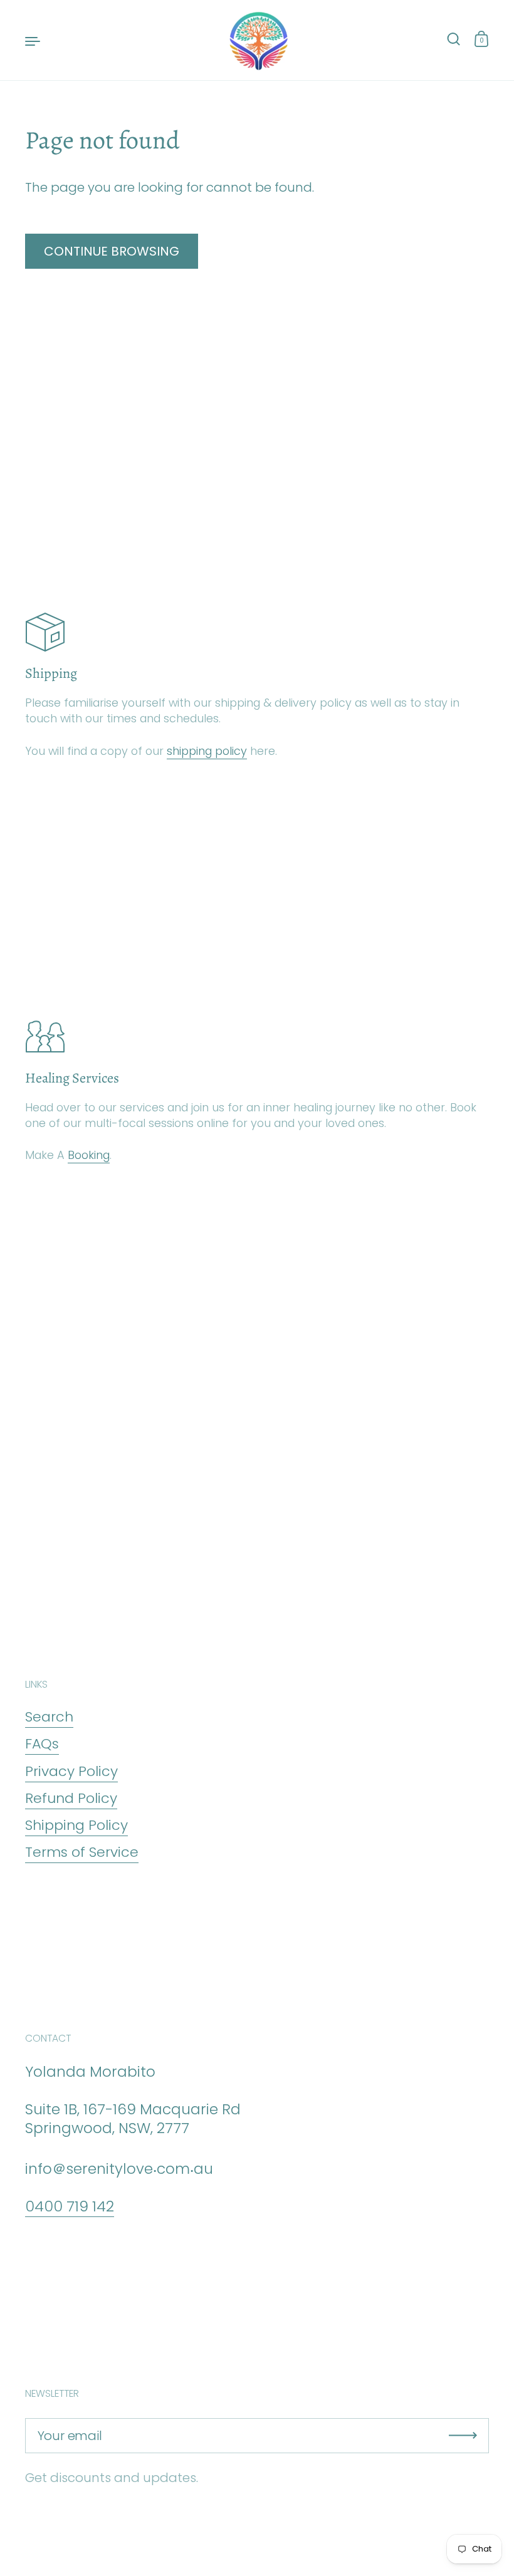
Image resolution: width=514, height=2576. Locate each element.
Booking (89, 1155)
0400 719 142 (70, 2206)
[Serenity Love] (257, 40)
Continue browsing (112, 251)
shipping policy (207, 751)
